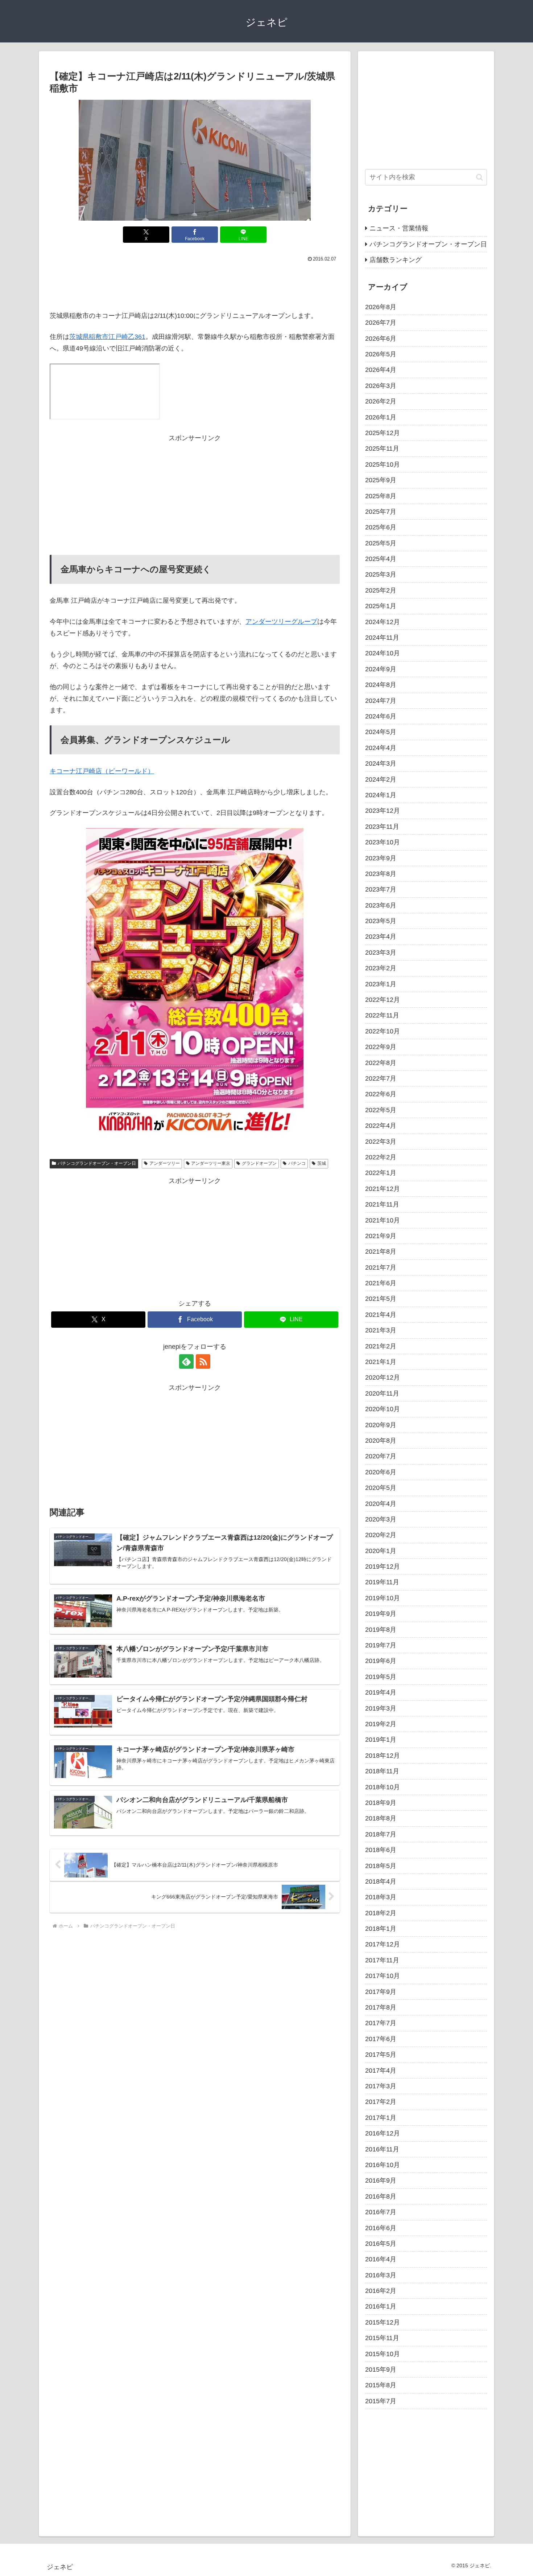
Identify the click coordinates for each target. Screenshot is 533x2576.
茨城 (322, 1163)
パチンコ (297, 1163)
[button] (480, 177)
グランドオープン (259, 1163)
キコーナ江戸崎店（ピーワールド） (102, 771)
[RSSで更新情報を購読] (203, 1361)
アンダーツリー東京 (211, 1163)
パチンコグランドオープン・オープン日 (97, 1163)
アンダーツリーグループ (281, 622)
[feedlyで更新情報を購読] (186, 1361)
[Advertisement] (195, 284)
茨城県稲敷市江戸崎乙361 (107, 337)
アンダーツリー (165, 1163)
